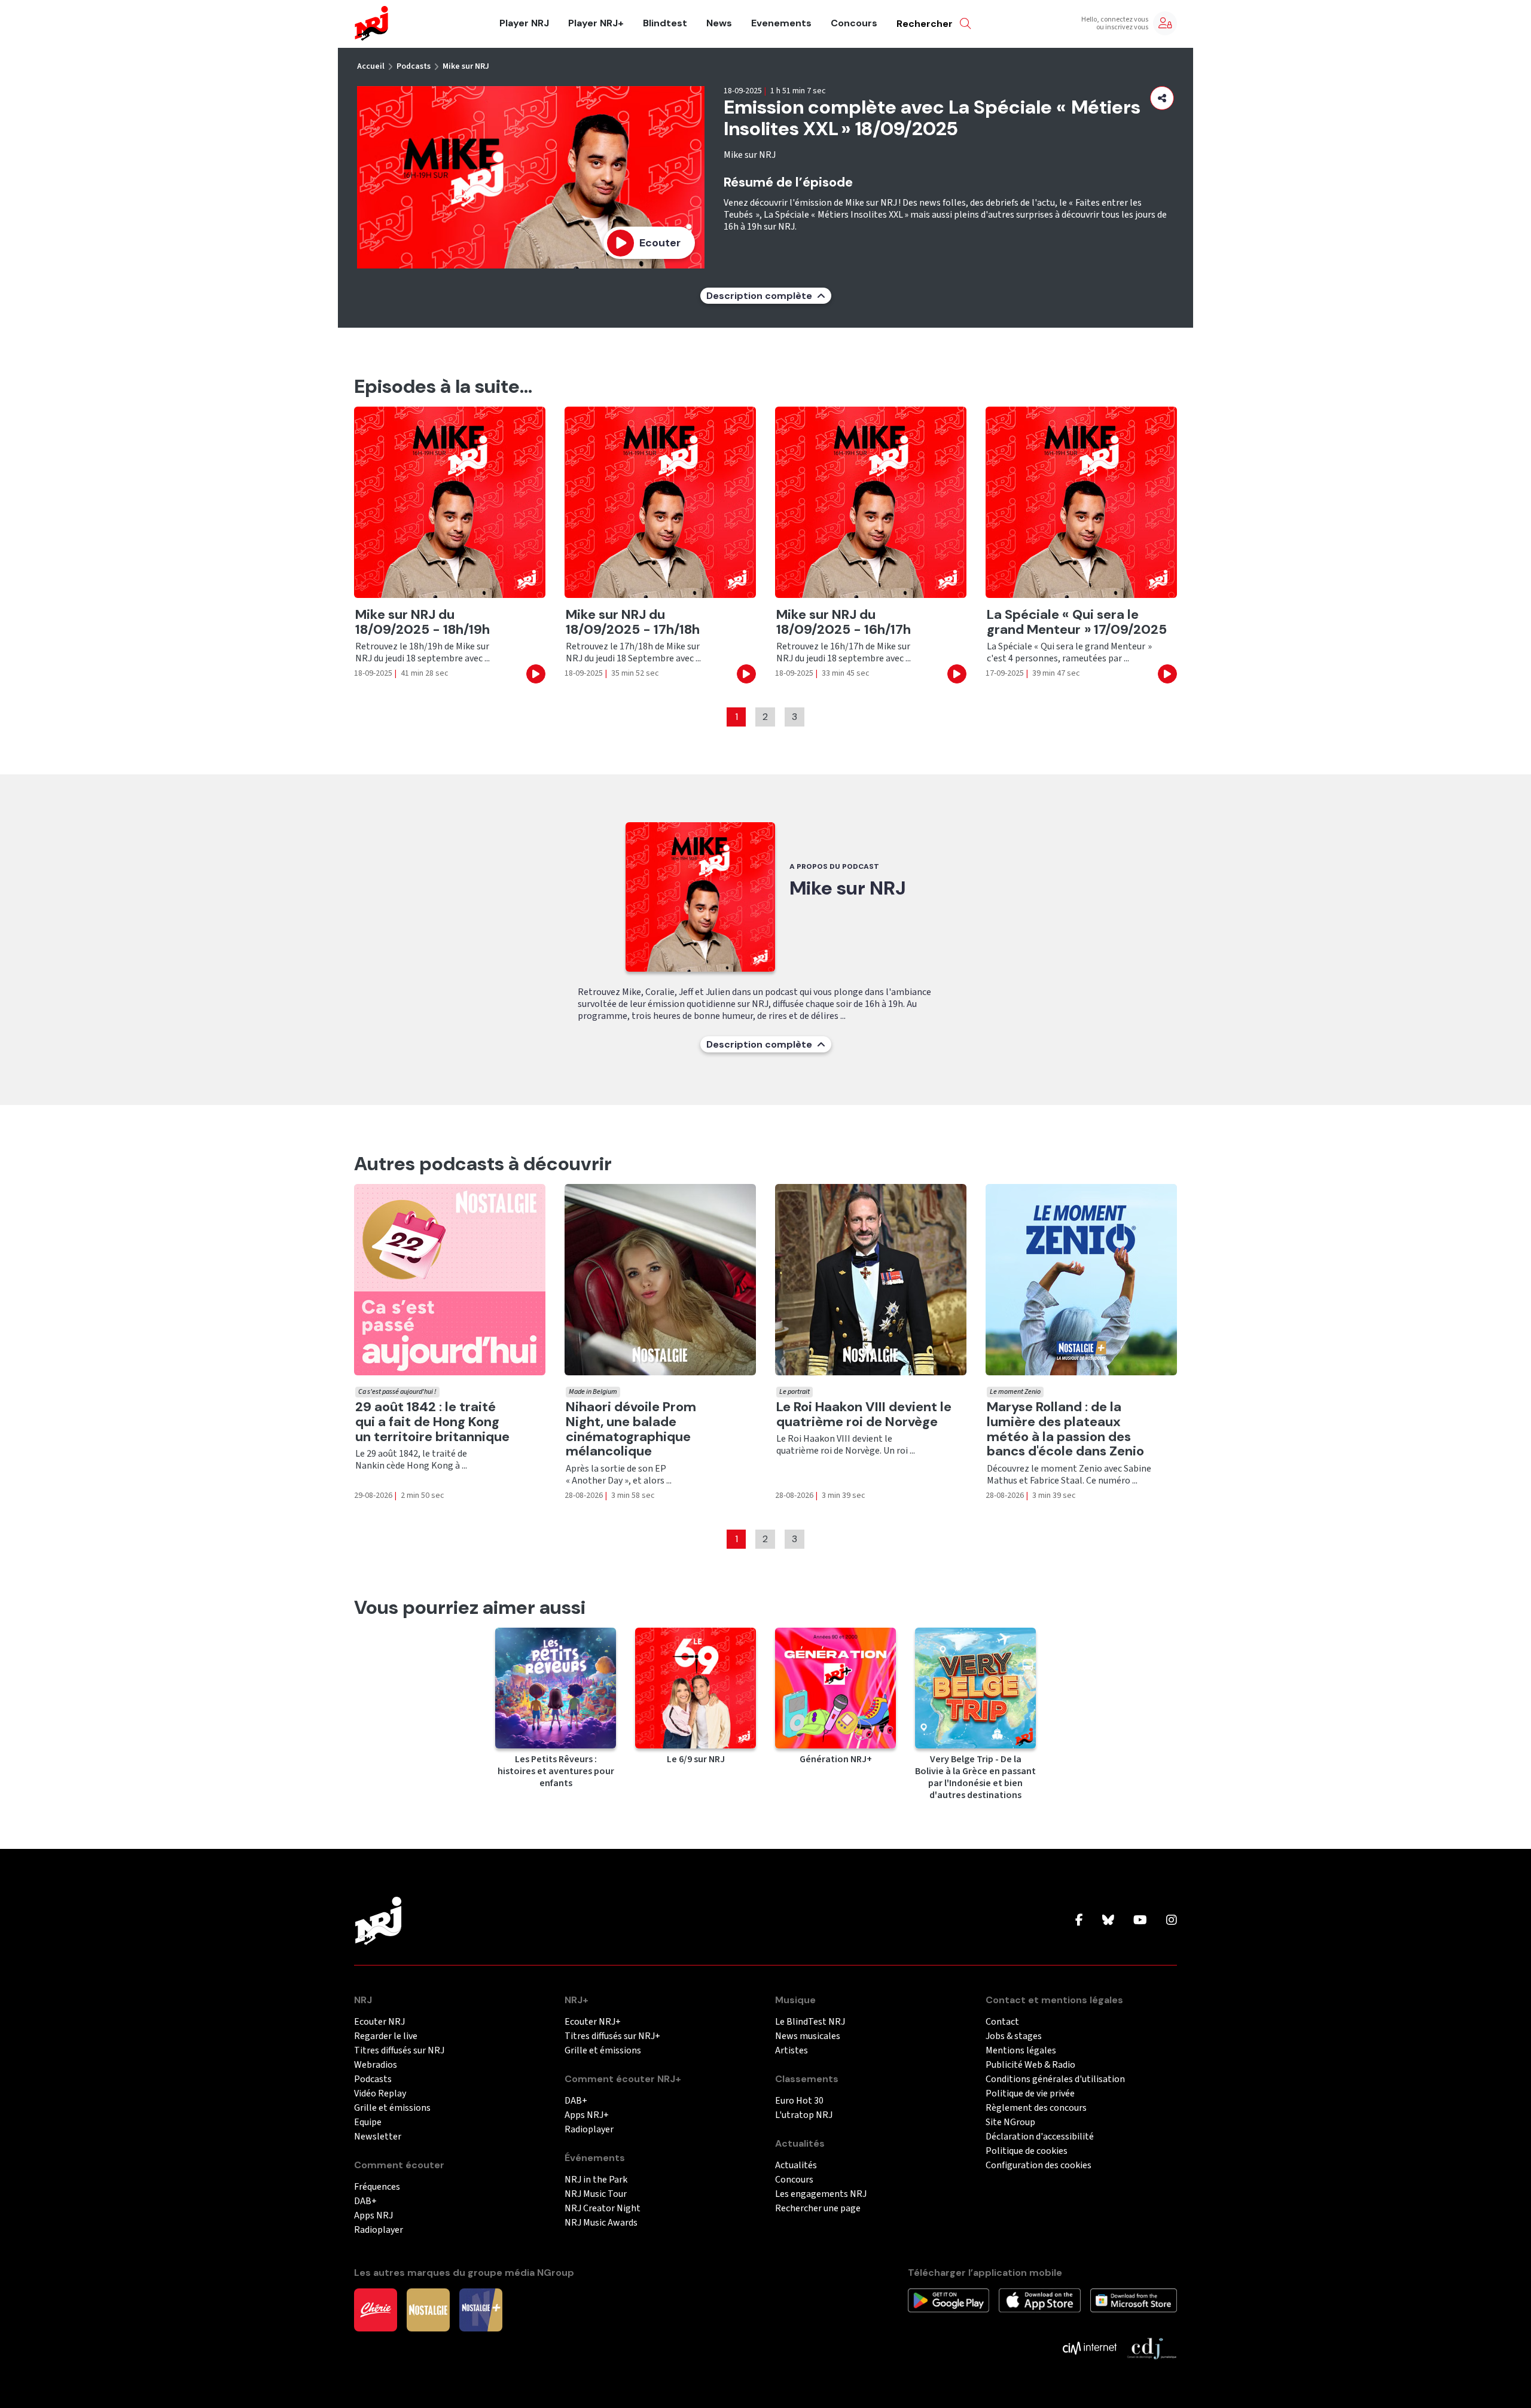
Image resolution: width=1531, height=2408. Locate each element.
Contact (1002, 2022)
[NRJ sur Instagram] (1172, 1921)
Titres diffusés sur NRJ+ (612, 2036)
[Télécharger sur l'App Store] (1039, 2299)
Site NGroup (1010, 2122)
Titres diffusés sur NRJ (399, 2051)
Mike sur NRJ (466, 66)
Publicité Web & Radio (1030, 2065)
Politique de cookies (1027, 2151)
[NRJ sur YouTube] (1140, 1921)
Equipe (368, 2122)
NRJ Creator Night (603, 2209)
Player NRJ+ (596, 23)
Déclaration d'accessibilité (1040, 2137)
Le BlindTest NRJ (810, 2022)
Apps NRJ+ (587, 2115)
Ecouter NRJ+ (593, 2022)
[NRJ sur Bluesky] (1108, 1921)
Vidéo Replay (380, 2094)
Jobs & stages (1014, 2036)
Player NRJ (524, 23)
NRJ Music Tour (596, 2194)
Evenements (781, 23)
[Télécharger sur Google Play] (949, 2299)
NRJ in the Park (596, 2180)
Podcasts (414, 66)
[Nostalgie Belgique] (428, 2309)
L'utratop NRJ (804, 2115)
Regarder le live (386, 2036)
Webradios (376, 2065)
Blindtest (665, 23)
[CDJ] (1152, 2347)
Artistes (792, 2051)
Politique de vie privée (1030, 2094)
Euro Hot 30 (799, 2101)
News (719, 23)
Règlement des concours (1036, 2108)
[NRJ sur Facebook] (1079, 1921)
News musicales (808, 2036)
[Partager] (1162, 98)
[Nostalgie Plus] (481, 2309)
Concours (854, 23)
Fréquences (377, 2187)
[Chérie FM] (376, 2309)
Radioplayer (379, 2230)
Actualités (796, 2166)
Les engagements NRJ (821, 2194)
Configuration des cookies (1039, 2166)
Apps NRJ (373, 2216)
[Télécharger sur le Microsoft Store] (1134, 2299)
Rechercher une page (818, 2209)
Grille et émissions (392, 2108)
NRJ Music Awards (601, 2223)
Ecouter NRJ (379, 2022)
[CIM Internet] (1090, 2347)
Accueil (371, 66)
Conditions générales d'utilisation (1055, 2079)
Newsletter (378, 2137)
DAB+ (365, 2201)
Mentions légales (1021, 2051)
